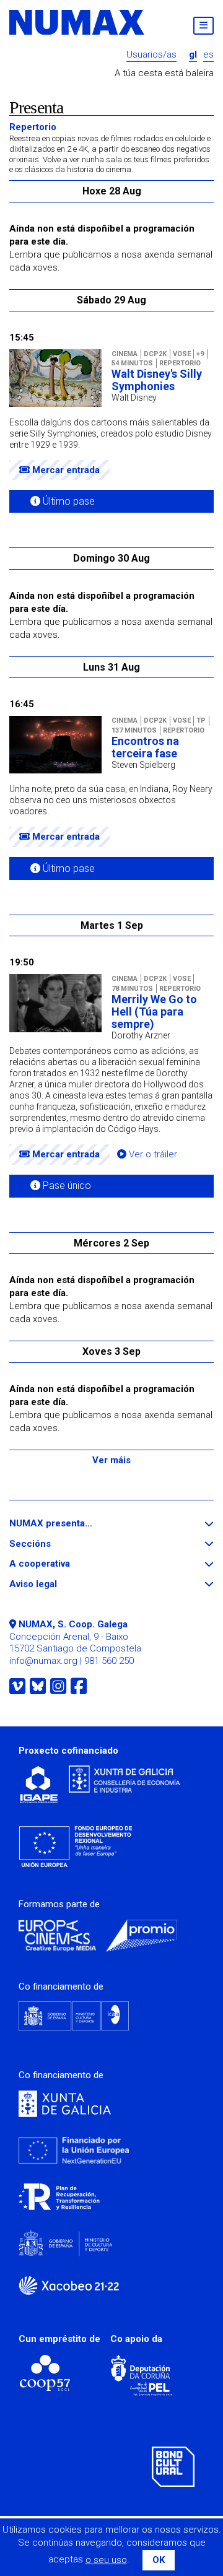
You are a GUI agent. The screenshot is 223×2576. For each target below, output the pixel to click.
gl (193, 55)
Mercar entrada (65, 470)
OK (159, 2560)
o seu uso (106, 2560)
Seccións (53, 1544)
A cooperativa (62, 1564)
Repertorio (110, 148)
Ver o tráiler (152, 1155)
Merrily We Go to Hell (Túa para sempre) (154, 1012)
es (208, 55)
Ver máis (111, 1460)
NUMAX (77, 22)
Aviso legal (56, 1584)
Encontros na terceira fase (145, 747)
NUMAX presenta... (73, 1524)
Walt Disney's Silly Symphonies (157, 380)
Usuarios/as (151, 55)
